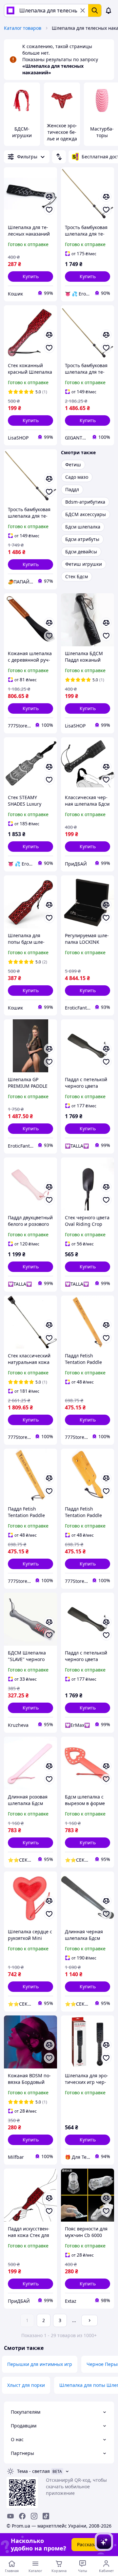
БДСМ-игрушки (22, 132)
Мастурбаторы (102, 132)
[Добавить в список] (49, 210)
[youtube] (10, 2516)
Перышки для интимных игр (40, 2364)
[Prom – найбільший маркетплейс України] (10, 10)
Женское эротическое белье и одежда (62, 132)
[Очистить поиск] (83, 10)
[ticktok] (46, 2516)
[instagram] (34, 2516)
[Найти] (95, 10)
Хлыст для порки (26, 2385)
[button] (30, 277)
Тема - (33, 2471)
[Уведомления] (108, 10)
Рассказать (89, 2544)
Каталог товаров (23, 28)
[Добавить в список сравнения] (49, 197)
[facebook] (22, 2516)
